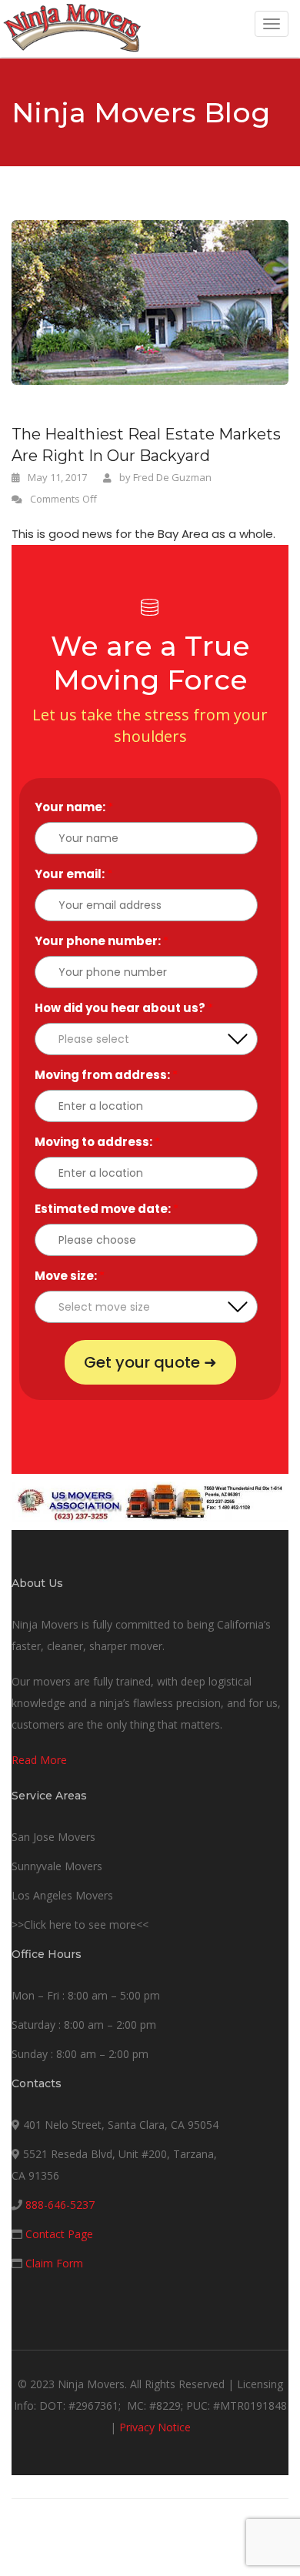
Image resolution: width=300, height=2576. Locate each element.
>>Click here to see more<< (80, 1924)
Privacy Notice (155, 2427)
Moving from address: (106, 1075)
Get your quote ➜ (150, 1362)
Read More (39, 1760)
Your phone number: (102, 941)
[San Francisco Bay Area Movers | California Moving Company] (72, 28)
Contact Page (59, 2234)
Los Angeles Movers (62, 1895)
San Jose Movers (53, 1837)
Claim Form (54, 2263)
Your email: (73, 874)
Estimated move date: (107, 1209)
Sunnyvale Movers (57, 1866)
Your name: (74, 807)
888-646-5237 (60, 2205)
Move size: (70, 1276)
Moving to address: (97, 1142)
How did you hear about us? (124, 1008)
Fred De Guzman (172, 477)
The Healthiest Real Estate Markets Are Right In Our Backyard (146, 445)
